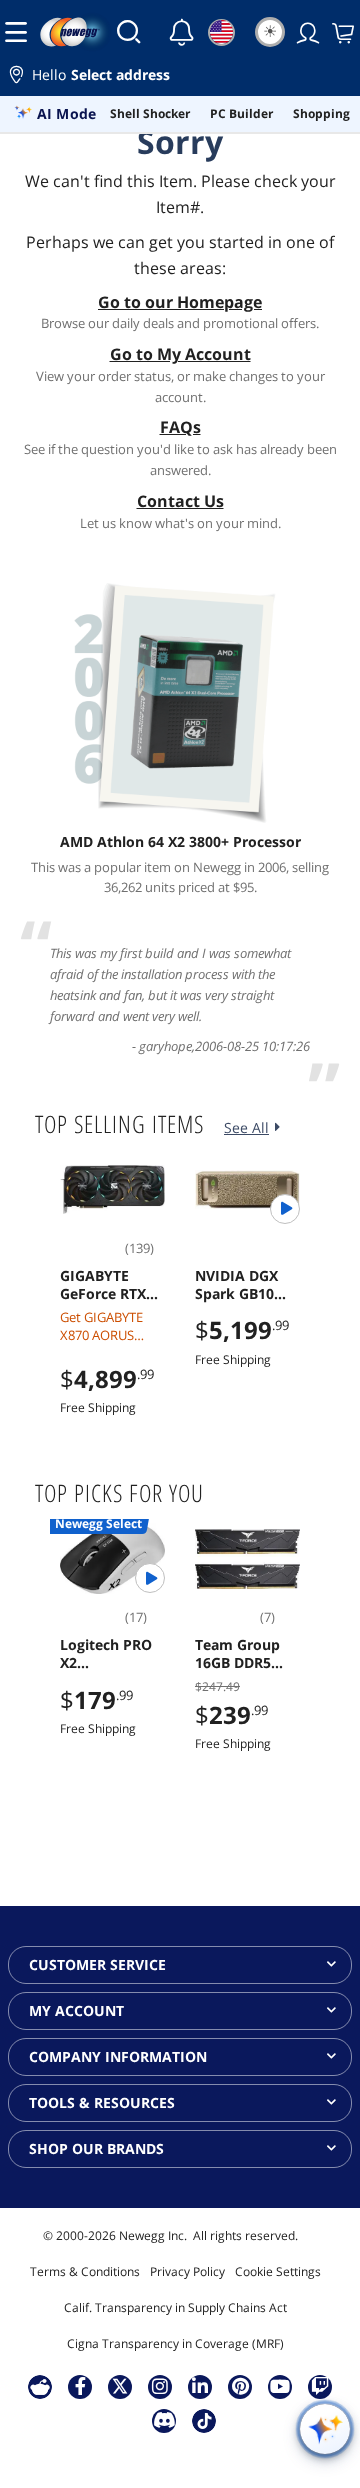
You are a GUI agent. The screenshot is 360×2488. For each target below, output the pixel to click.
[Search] (129, 32)
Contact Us (180, 501)
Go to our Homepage (180, 302)
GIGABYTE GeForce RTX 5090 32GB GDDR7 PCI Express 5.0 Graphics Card (108, 1285)
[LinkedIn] (200, 2386)
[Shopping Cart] (341, 32)
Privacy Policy (187, 2271)
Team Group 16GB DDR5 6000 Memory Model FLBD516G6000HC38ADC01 (245, 1654)
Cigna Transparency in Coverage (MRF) (175, 2343)
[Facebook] (80, 2386)
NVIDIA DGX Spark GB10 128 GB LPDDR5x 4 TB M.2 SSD (242, 1285)
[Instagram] (160, 2386)
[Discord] (164, 2420)
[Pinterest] (240, 2386)
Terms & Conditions (85, 2271)
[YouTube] (280, 2386)
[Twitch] (320, 2386)
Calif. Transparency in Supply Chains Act (175, 2307)
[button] (180, 77)
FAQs (180, 427)
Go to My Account (180, 354)
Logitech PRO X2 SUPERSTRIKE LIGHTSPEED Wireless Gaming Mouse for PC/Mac (111, 1654)
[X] (120, 2386)
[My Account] (306, 32)
